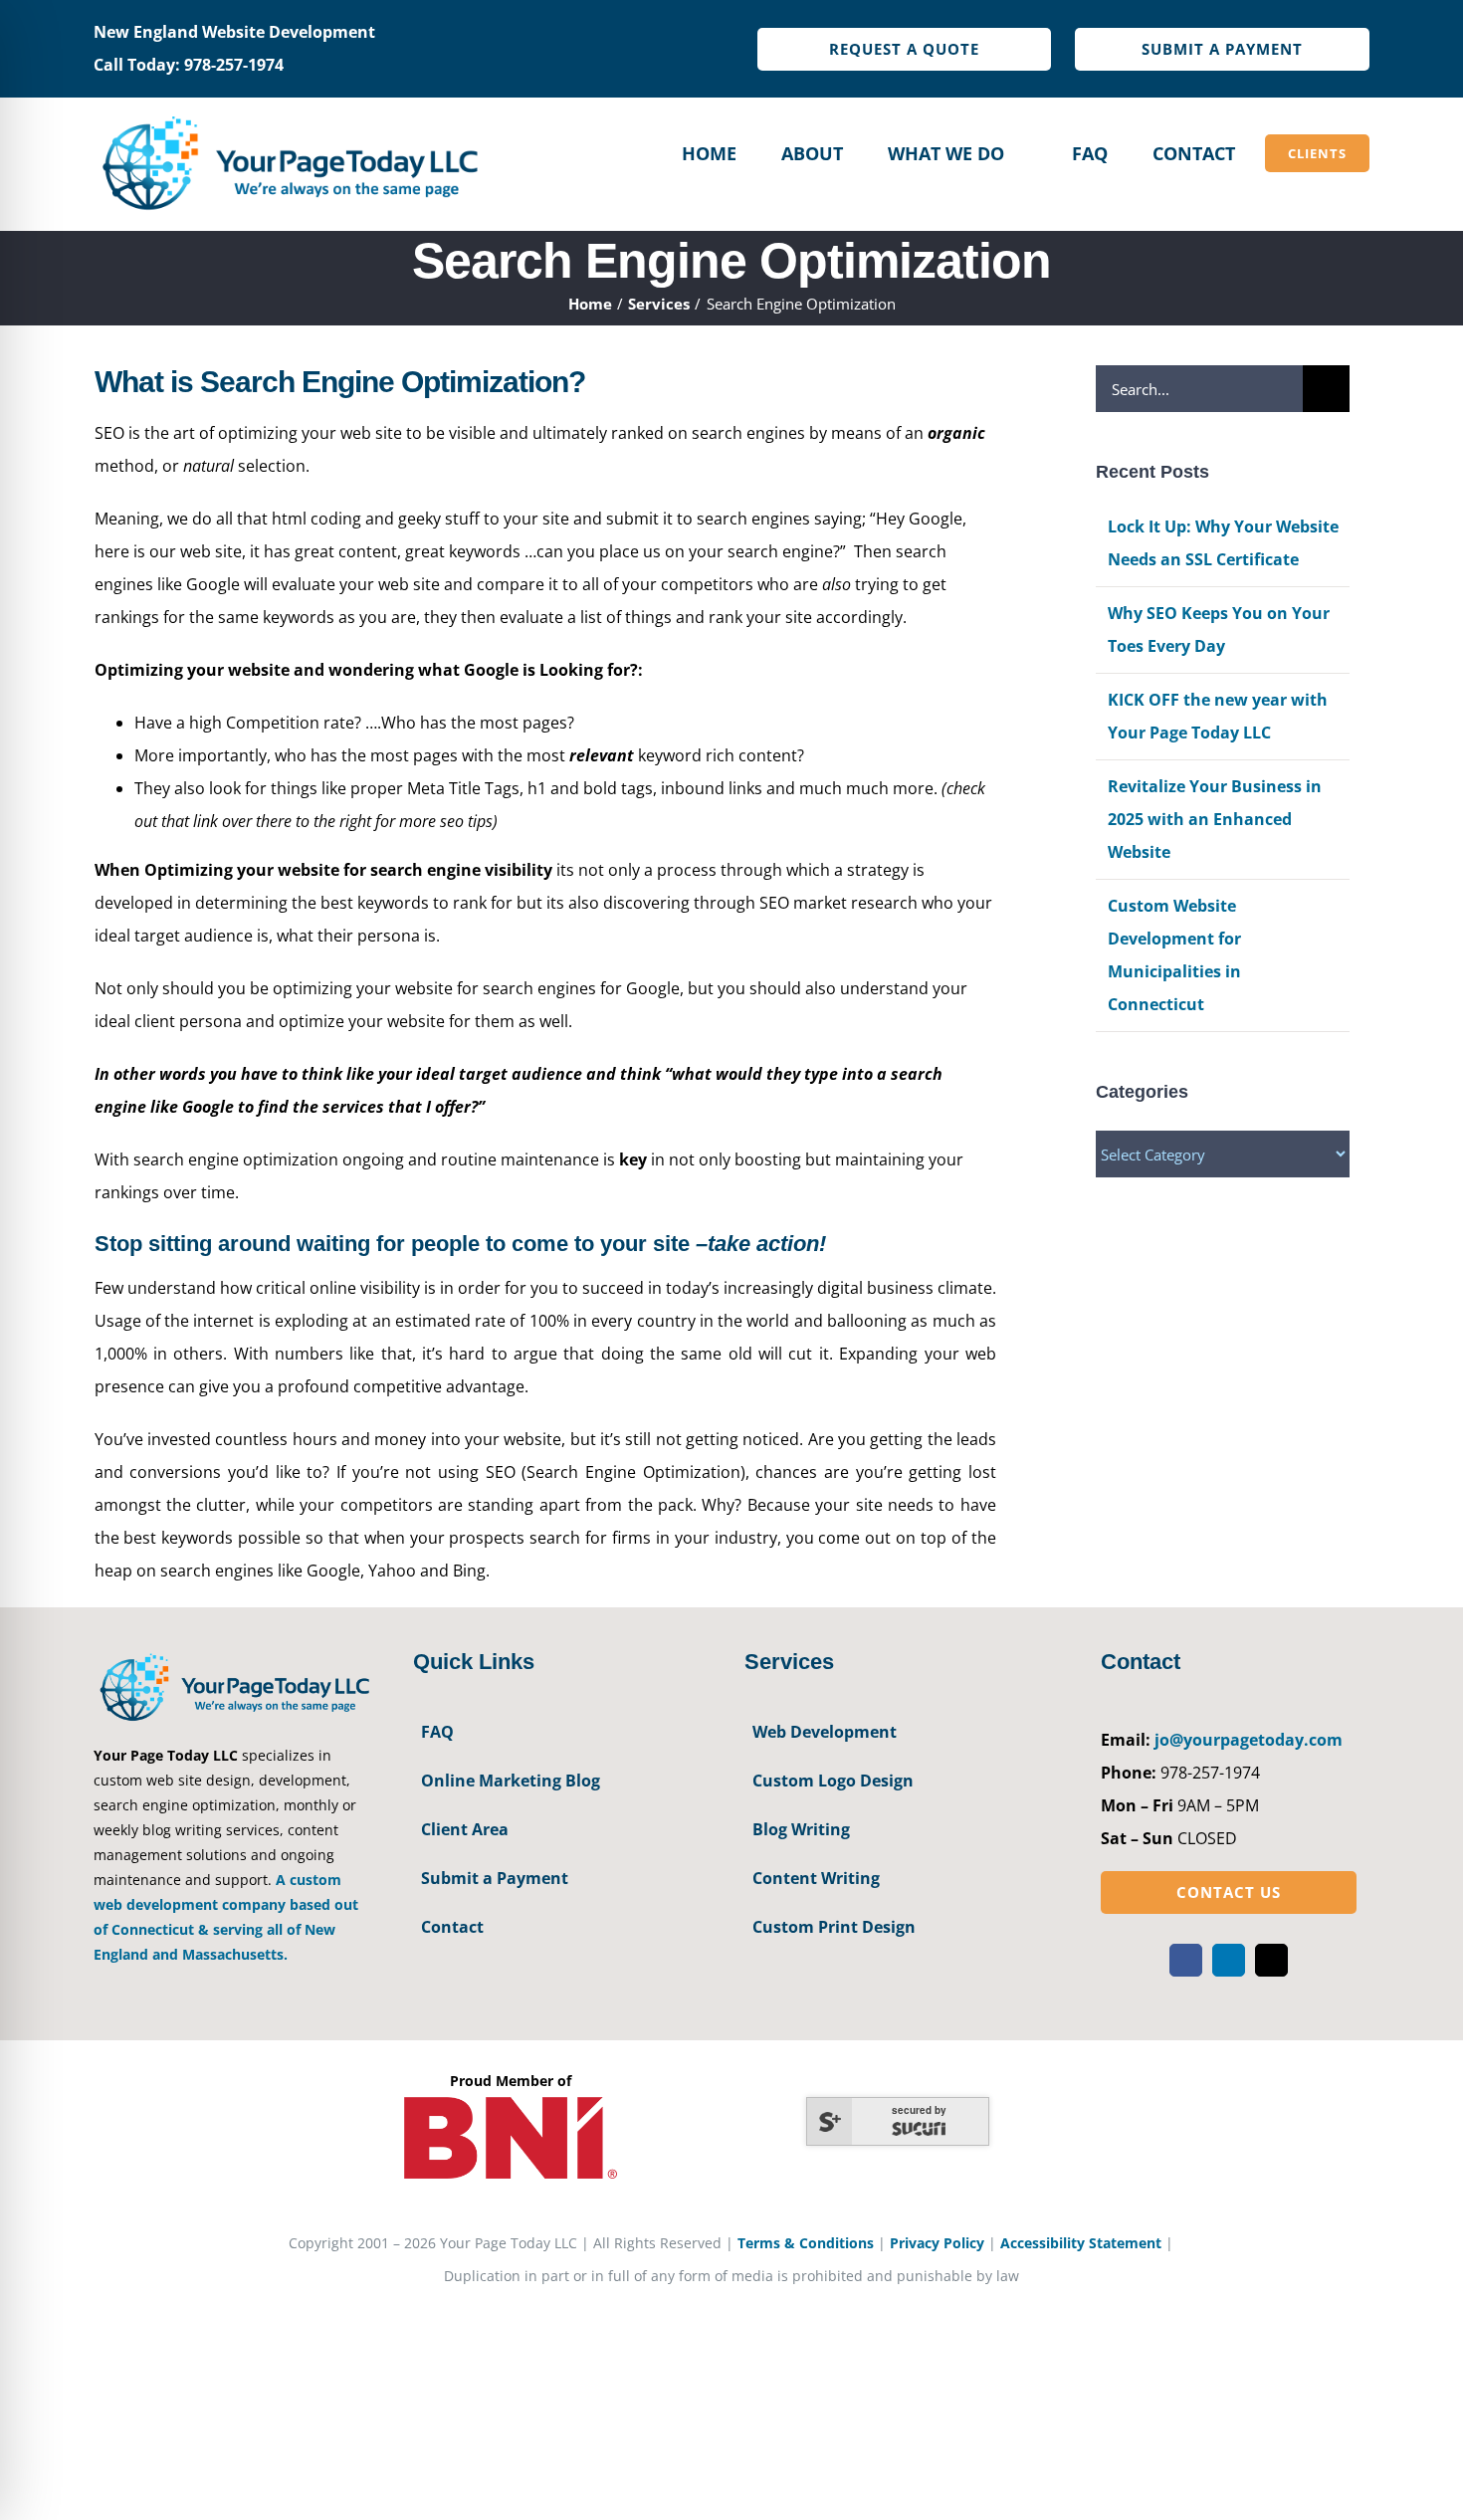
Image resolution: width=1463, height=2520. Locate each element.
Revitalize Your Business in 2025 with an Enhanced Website (1215, 819)
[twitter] (1271, 1960)
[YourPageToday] (289, 115)
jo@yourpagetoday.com (1249, 1740)
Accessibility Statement (1081, 2243)
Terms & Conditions (806, 2243)
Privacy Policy (937, 2243)
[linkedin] (1229, 1960)
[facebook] (1186, 1960)
